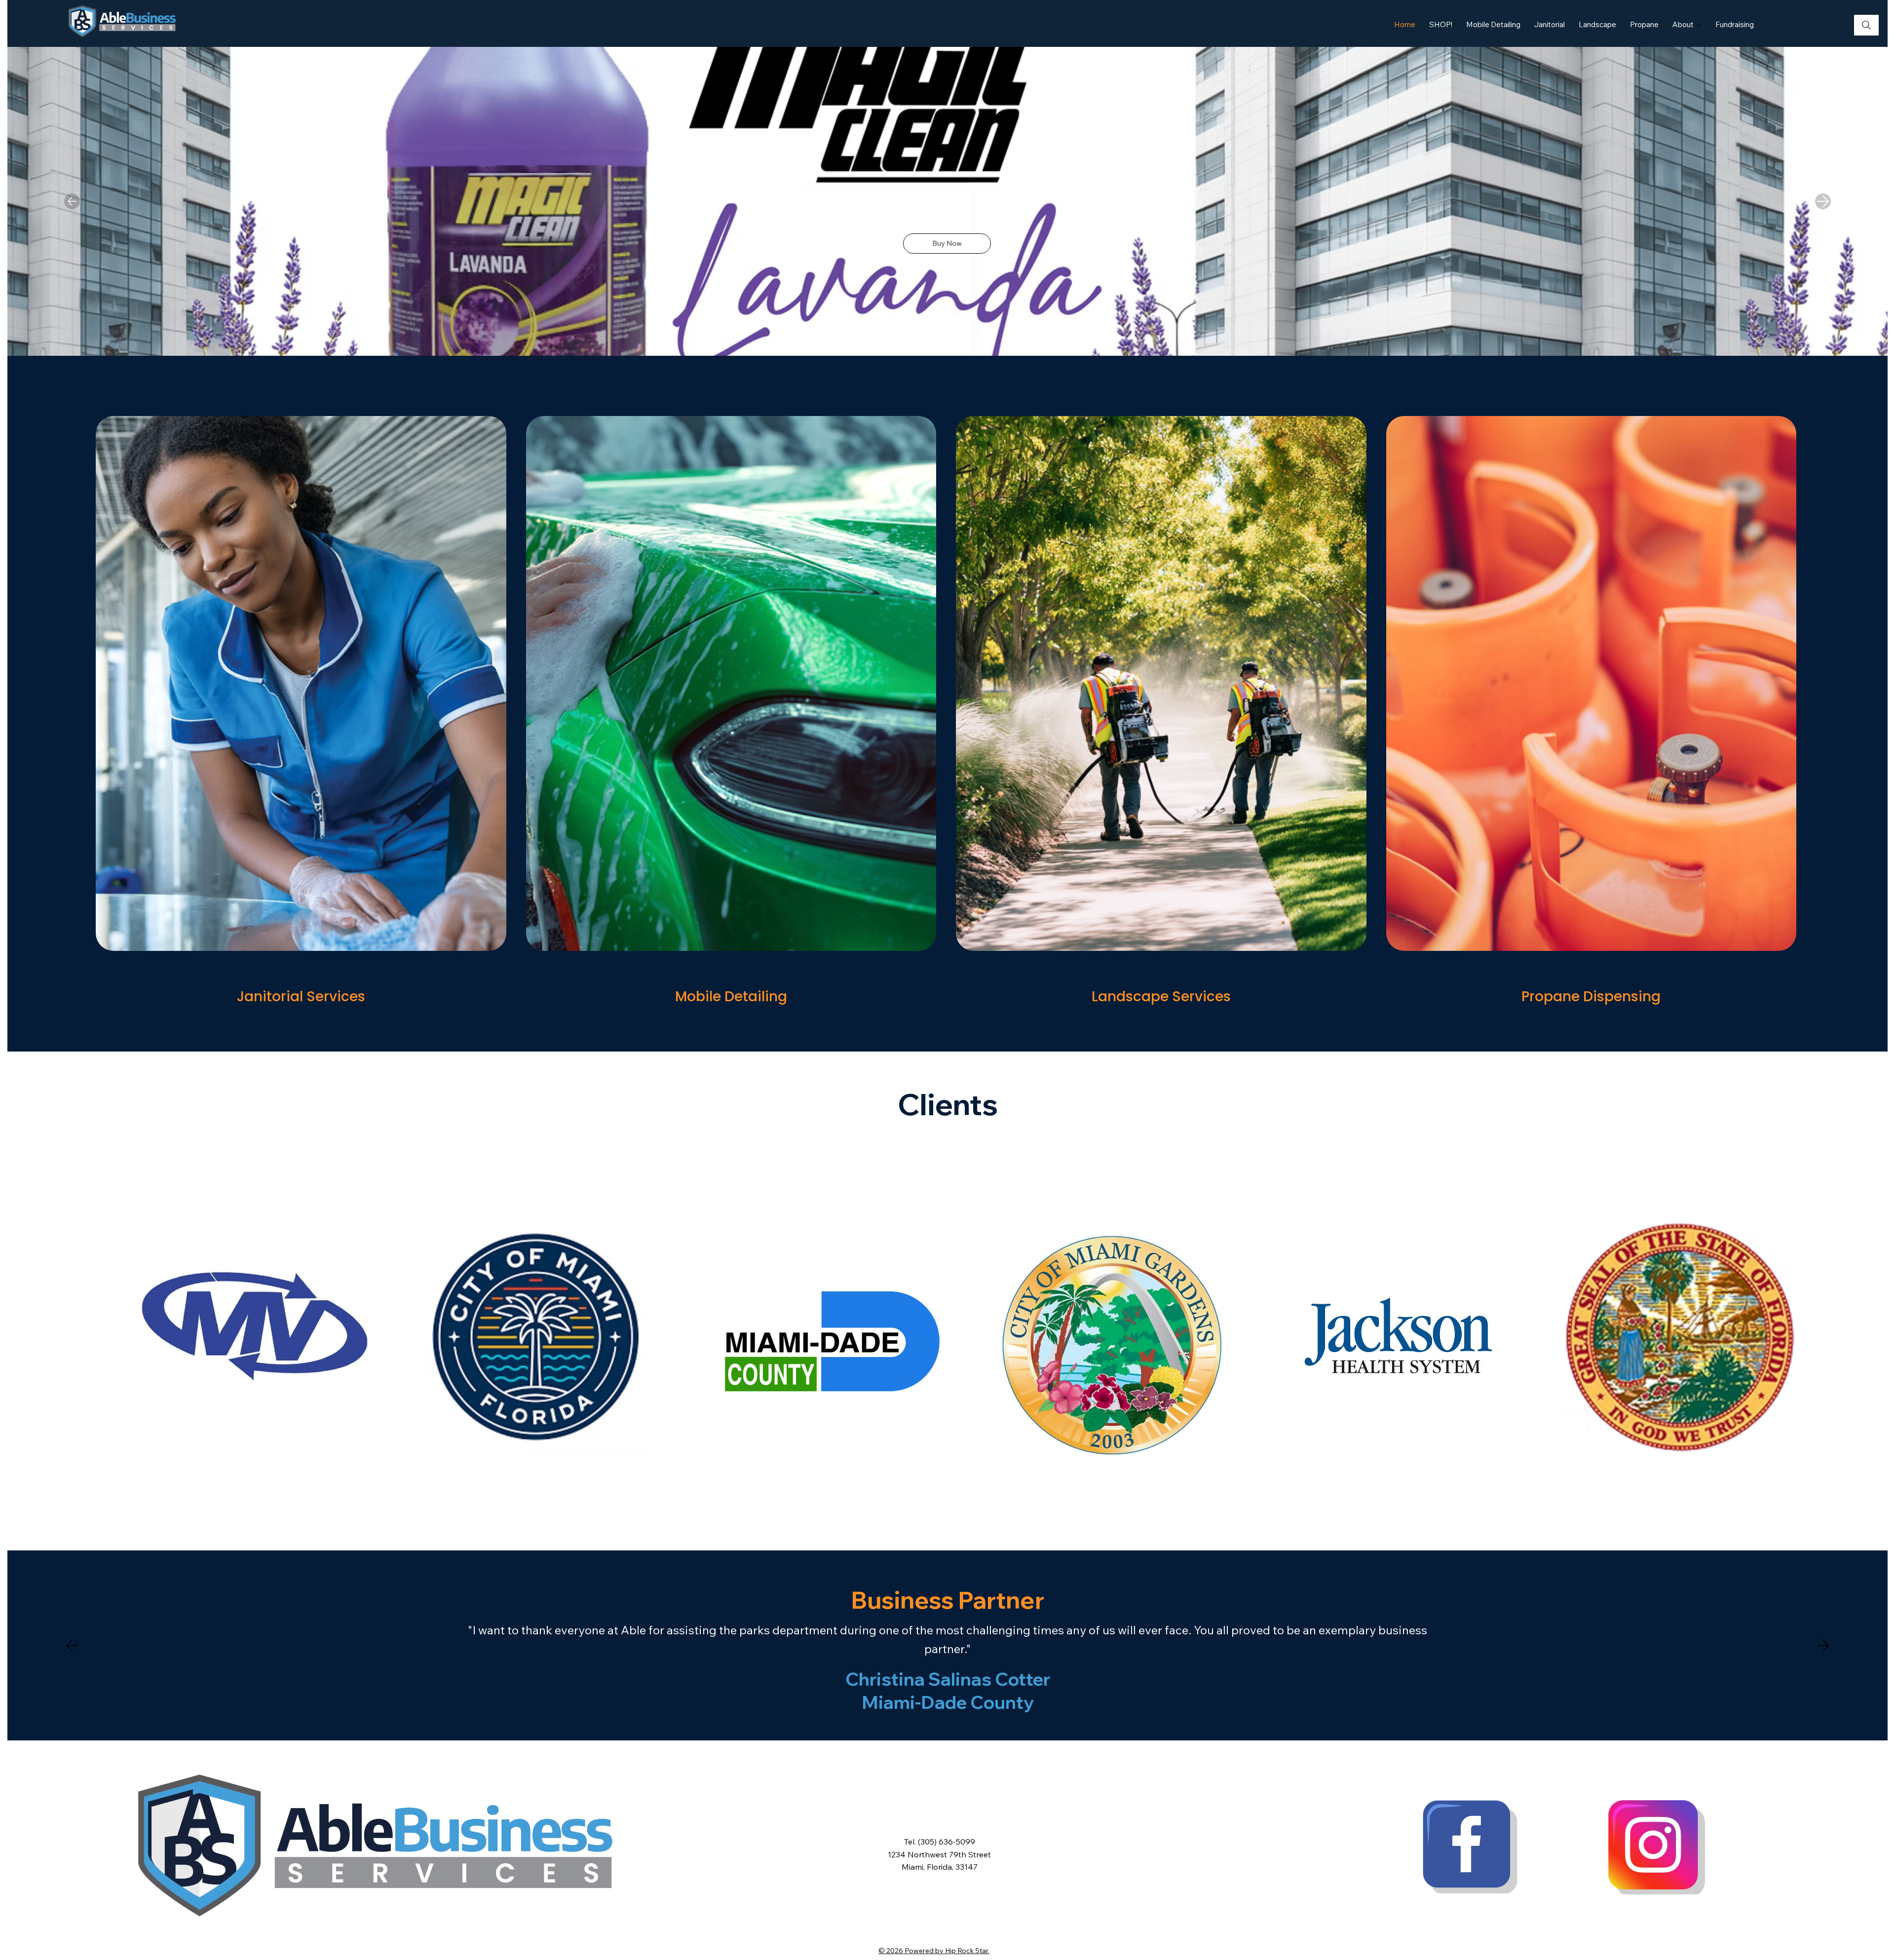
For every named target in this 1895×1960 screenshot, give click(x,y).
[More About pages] (1699, 25)
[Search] (1866, 25)
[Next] (1823, 201)
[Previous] (72, 201)
